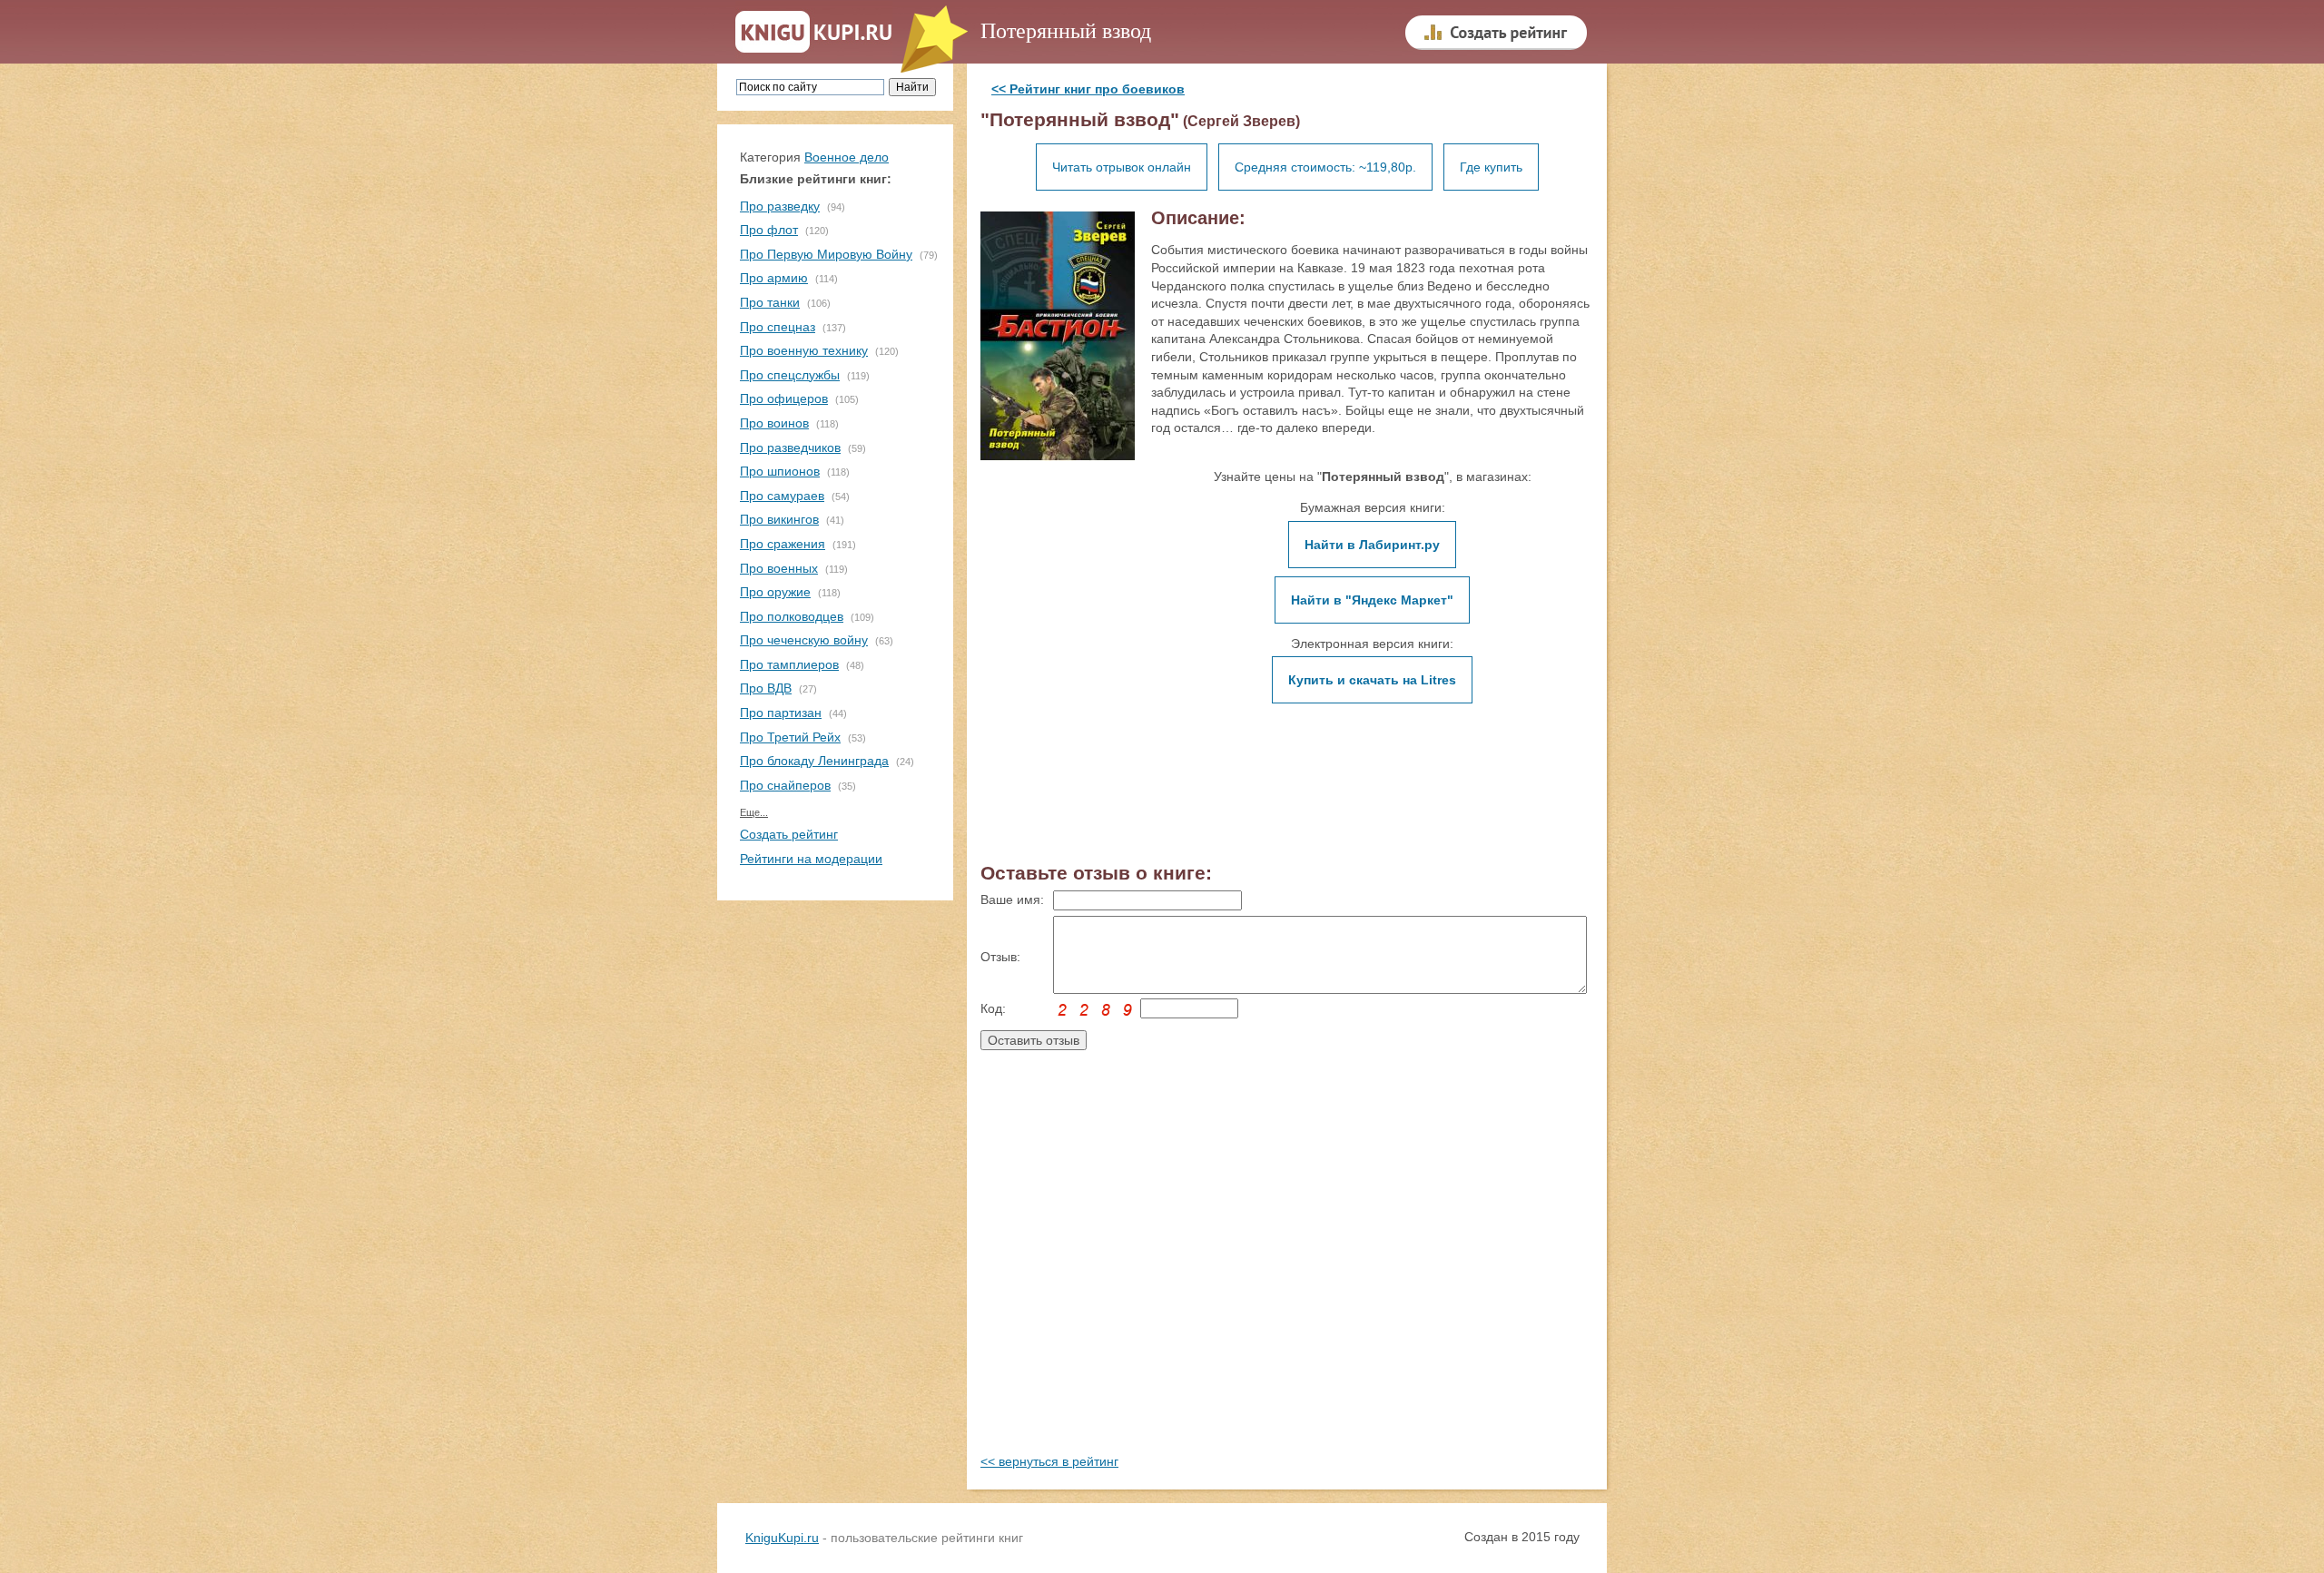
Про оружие (775, 592)
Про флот (769, 230)
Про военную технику (804, 350)
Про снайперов (785, 785)
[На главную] (814, 33)
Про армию (774, 278)
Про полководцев (792, 616)
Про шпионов (780, 471)
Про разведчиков (790, 447)
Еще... (754, 812)
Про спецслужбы (790, 375)
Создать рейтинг (789, 834)
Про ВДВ (766, 688)
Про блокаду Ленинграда (814, 761)
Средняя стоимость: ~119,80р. (1325, 167)
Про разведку (780, 206)
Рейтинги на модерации (811, 859)
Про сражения (783, 544)
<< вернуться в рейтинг (1049, 1461)
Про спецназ (778, 327)
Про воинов (774, 423)
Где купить (1491, 167)
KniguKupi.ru (782, 1538)
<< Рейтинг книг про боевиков (1088, 89)
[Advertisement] (1287, 1269)
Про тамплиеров (789, 664)
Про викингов (779, 519)
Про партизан (781, 713)
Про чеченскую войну (804, 640)
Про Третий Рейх (790, 737)
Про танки (770, 302)
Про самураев (782, 496)
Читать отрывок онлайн (1122, 167)
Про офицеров (784, 398)
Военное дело (847, 157)
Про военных (779, 568)
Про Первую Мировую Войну (826, 254)
